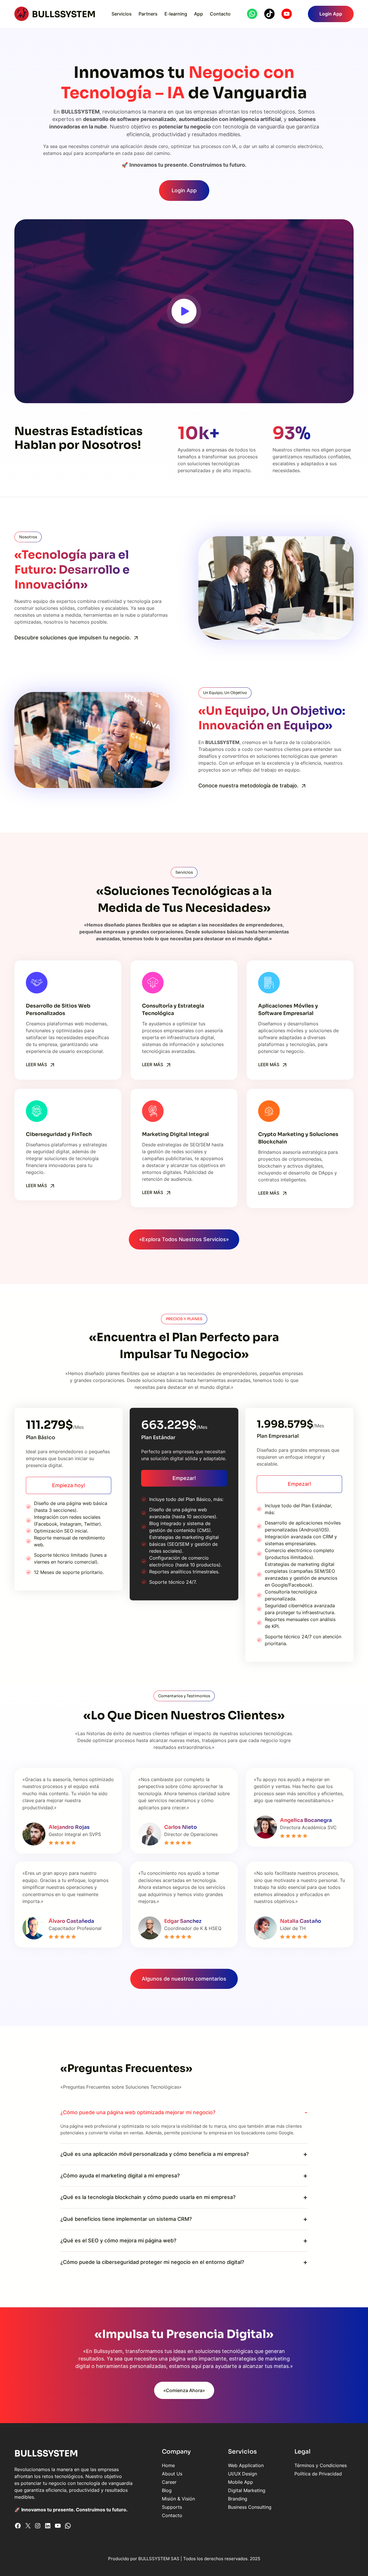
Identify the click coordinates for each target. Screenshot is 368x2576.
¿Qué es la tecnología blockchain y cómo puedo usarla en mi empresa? (148, 2197)
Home (168, 2465)
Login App (331, 14)
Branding (238, 2499)
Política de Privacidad (318, 2474)
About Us (172, 2474)
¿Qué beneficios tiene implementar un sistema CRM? (126, 2219)
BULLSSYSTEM (64, 14)
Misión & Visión (178, 2499)
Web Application (246, 2465)
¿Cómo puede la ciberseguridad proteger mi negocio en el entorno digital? (152, 2262)
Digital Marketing (247, 2490)
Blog (167, 2490)
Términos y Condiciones (321, 2465)
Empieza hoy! (69, 1485)
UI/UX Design (243, 2474)
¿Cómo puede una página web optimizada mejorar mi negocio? (138, 2112)
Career (169, 2482)
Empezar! (184, 1478)
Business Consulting (250, 2507)
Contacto (172, 2515)
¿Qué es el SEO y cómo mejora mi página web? (118, 2240)
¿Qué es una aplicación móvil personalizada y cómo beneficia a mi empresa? (155, 2154)
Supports (172, 2507)
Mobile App (240, 2482)
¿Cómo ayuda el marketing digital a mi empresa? (120, 2176)
